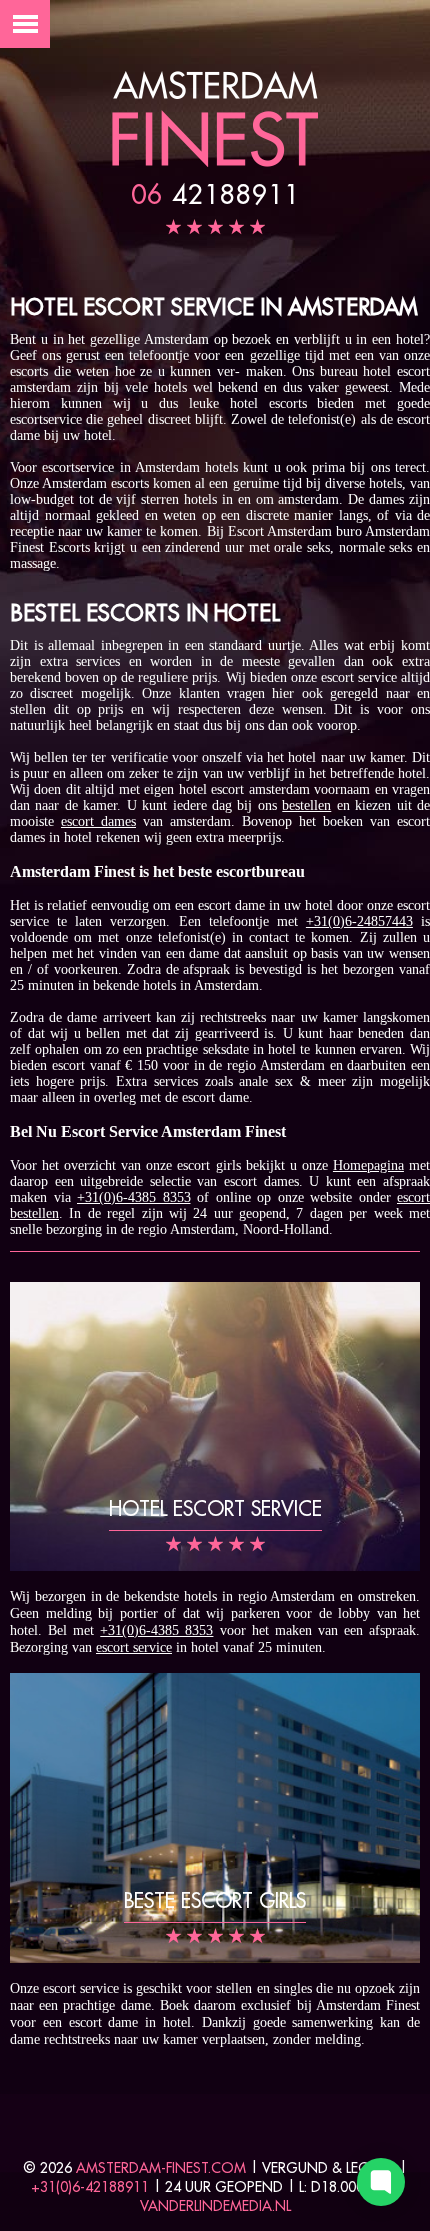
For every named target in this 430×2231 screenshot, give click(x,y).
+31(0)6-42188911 (90, 2187)
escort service (134, 1647)
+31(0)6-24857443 (359, 921)
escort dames (98, 821)
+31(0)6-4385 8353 (134, 1197)
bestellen (306, 805)
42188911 (215, 194)
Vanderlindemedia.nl (215, 2206)
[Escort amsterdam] (215, 162)
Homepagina (368, 1165)
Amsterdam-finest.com (161, 2168)
